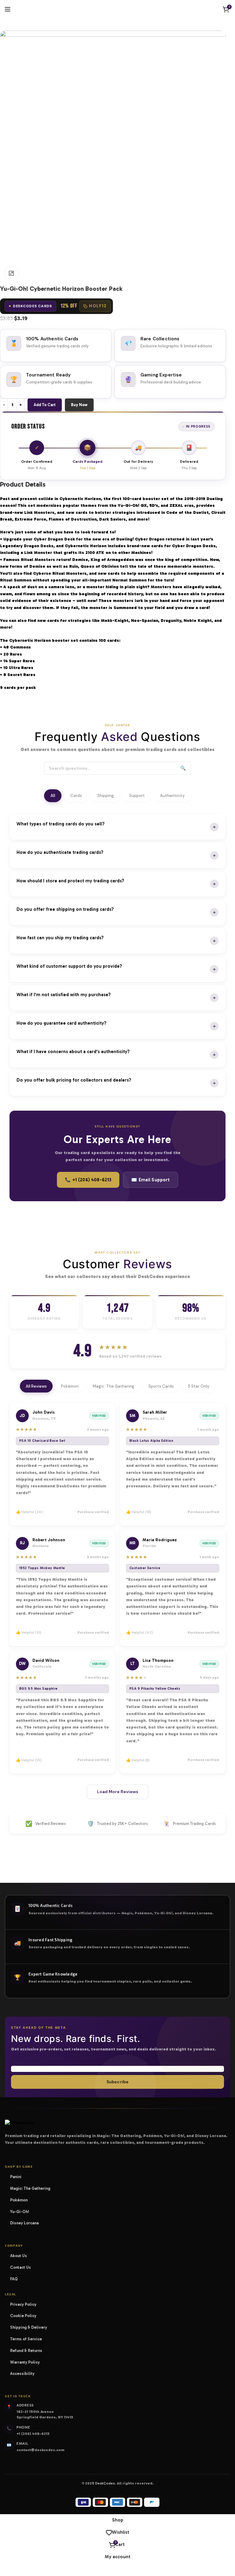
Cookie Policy (23, 2316)
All (53, 796)
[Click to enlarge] (11, 273)
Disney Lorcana (26, 2223)
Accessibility (22, 2374)
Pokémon (70, 1386)
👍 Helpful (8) (138, 1760)
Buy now (79, 405)
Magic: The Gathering (114, 1386)
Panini (18, 2177)
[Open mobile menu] (8, 9)
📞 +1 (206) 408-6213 (88, 1180)
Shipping (106, 796)
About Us (19, 2256)
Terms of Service (26, 2339)
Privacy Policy (23, 2304)
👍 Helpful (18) (139, 1512)
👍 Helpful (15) (29, 1760)
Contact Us (21, 2267)
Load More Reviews (118, 1792)
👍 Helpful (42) (140, 1632)
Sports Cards (161, 1386)
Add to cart (45, 405)
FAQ (14, 2279)
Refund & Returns (26, 2351)
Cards (76, 796)
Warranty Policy (25, 2362)
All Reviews (36, 1386)
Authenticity (172, 796)
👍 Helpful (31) (29, 1632)
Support (137, 796)
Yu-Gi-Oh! (22, 2212)
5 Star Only (199, 1386)
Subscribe (117, 2082)
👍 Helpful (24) (29, 1512)
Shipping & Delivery (29, 2327)
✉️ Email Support (150, 1180)
